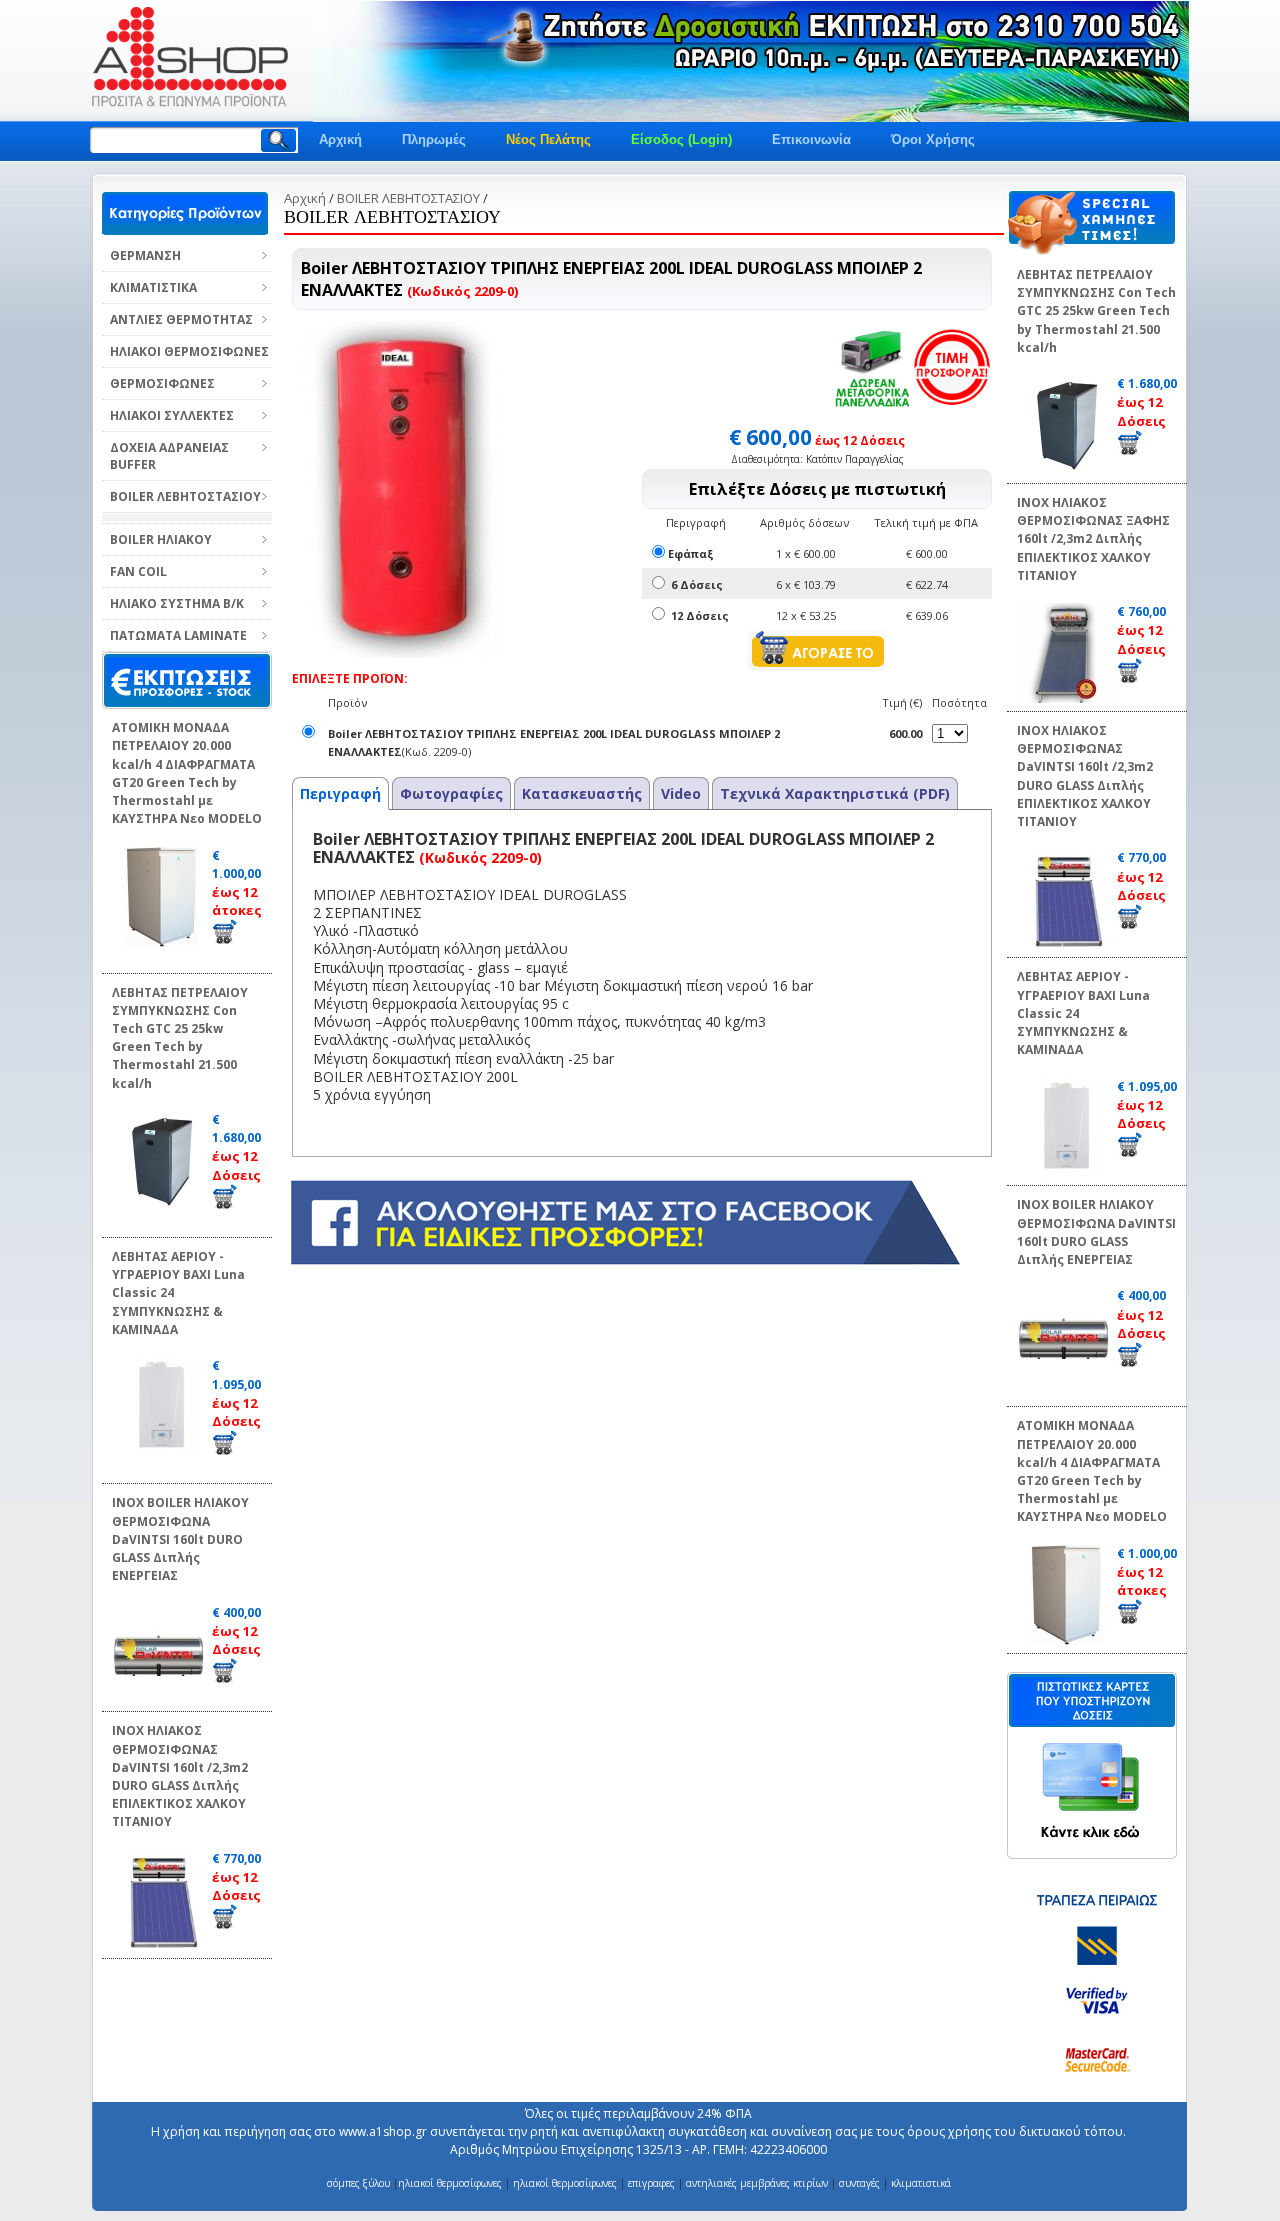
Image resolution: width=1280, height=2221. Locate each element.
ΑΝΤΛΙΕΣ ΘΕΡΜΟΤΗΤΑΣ (181, 319)
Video (681, 793)
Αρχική (340, 139)
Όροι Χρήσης (933, 139)
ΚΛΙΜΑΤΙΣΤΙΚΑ (153, 287)
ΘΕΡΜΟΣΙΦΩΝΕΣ (162, 383)
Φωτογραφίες (451, 793)
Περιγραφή (340, 793)
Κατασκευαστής (582, 793)
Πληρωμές (434, 139)
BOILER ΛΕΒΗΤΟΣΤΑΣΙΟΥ (185, 496)
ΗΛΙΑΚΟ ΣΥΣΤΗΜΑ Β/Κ (177, 603)
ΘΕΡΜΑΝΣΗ (145, 255)
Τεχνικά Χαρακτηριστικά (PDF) (835, 793)
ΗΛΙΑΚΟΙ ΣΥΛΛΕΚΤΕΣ (172, 415)
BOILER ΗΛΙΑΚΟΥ (161, 539)
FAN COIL (138, 571)
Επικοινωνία (811, 139)
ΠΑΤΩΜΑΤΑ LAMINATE (178, 635)
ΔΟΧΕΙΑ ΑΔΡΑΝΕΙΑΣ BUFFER (169, 456)
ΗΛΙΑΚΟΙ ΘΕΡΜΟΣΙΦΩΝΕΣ (189, 351)
